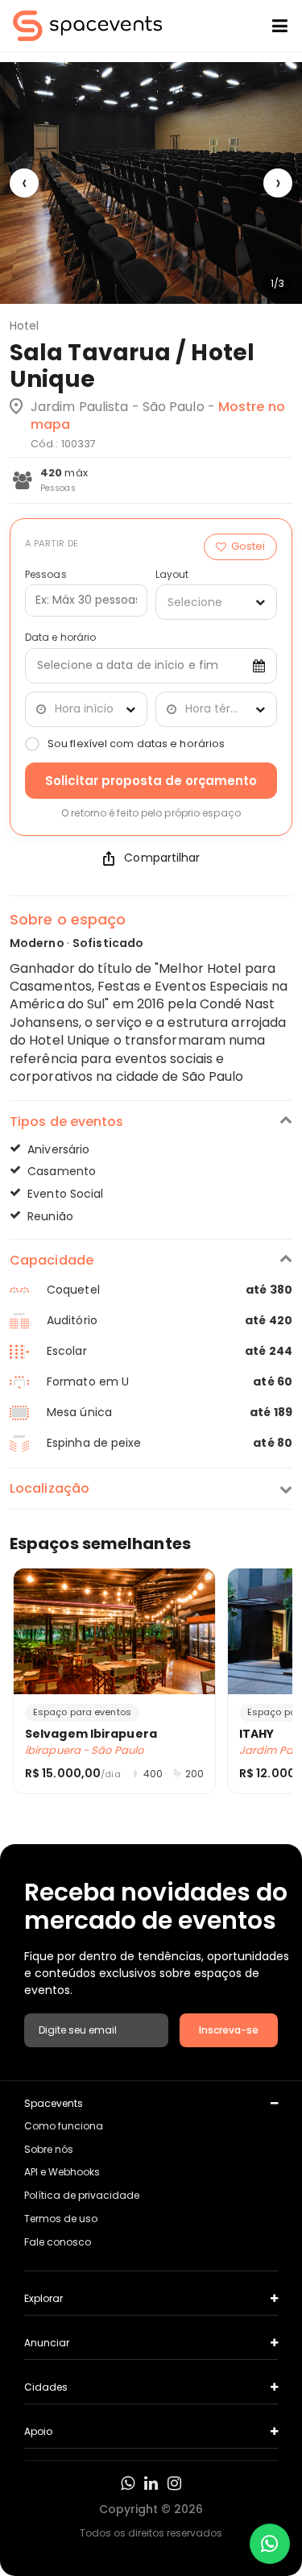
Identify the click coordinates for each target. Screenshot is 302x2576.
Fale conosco (58, 2242)
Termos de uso (61, 2219)
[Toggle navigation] (267, 26)
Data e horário (60, 638)
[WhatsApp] (128, 2483)
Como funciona (64, 2126)
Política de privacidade (82, 2195)
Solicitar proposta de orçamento (151, 781)
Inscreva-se (229, 2030)
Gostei (248, 546)
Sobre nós (49, 2149)
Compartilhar (162, 858)
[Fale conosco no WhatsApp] (270, 2544)
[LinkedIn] (151, 2483)
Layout (172, 575)
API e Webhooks (62, 2172)
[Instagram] (174, 2483)
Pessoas (46, 575)
